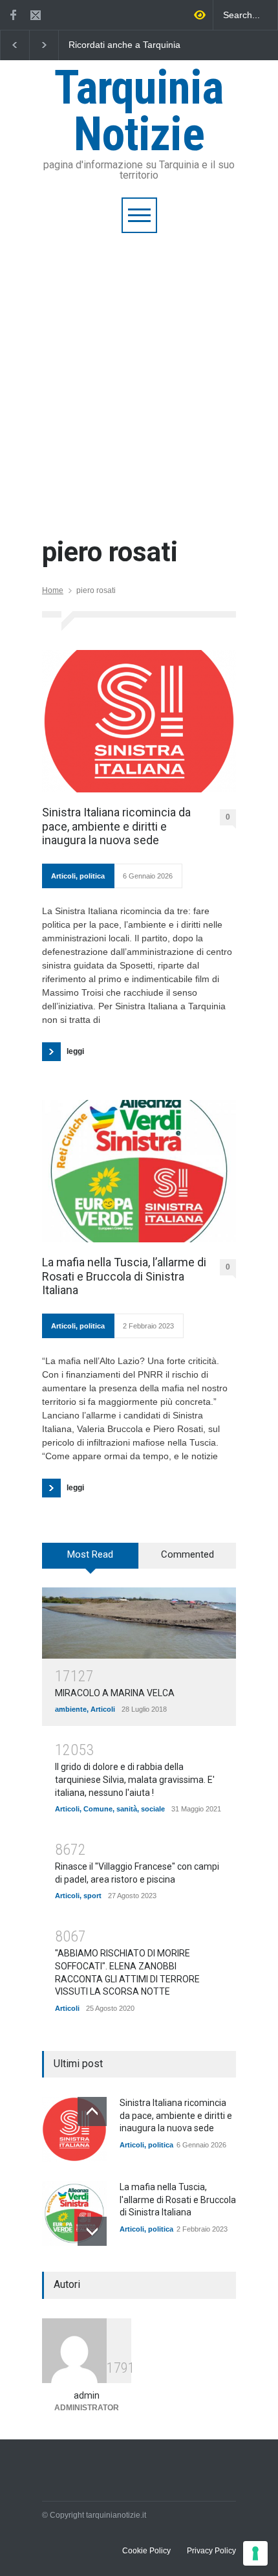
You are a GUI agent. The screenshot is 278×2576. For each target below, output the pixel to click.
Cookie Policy (146, 2551)
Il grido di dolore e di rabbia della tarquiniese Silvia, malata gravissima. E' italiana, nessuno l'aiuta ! (135, 1779)
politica (92, 876)
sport (92, 1896)
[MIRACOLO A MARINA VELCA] (139, 1623)
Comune (98, 1809)
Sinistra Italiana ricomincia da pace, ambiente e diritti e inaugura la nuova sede (116, 826)
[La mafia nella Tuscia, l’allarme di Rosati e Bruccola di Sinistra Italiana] (139, 1171)
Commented (187, 1554)
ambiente (71, 1709)
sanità (127, 1809)
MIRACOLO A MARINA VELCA (115, 1693)
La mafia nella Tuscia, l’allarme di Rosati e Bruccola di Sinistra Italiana (124, 1276)
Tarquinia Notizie (139, 111)
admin (87, 2395)
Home (53, 590)
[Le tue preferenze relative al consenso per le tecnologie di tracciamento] (255, 2553)
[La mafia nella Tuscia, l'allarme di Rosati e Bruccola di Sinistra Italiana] (74, 2213)
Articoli (63, 876)
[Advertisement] (139, 379)
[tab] (91, 1560)
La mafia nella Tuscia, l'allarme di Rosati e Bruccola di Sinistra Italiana (178, 2200)
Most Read (90, 1554)
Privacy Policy (211, 2551)
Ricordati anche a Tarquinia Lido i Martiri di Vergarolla (124, 45)
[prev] (92, 2111)
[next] (92, 2231)
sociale (153, 1809)
